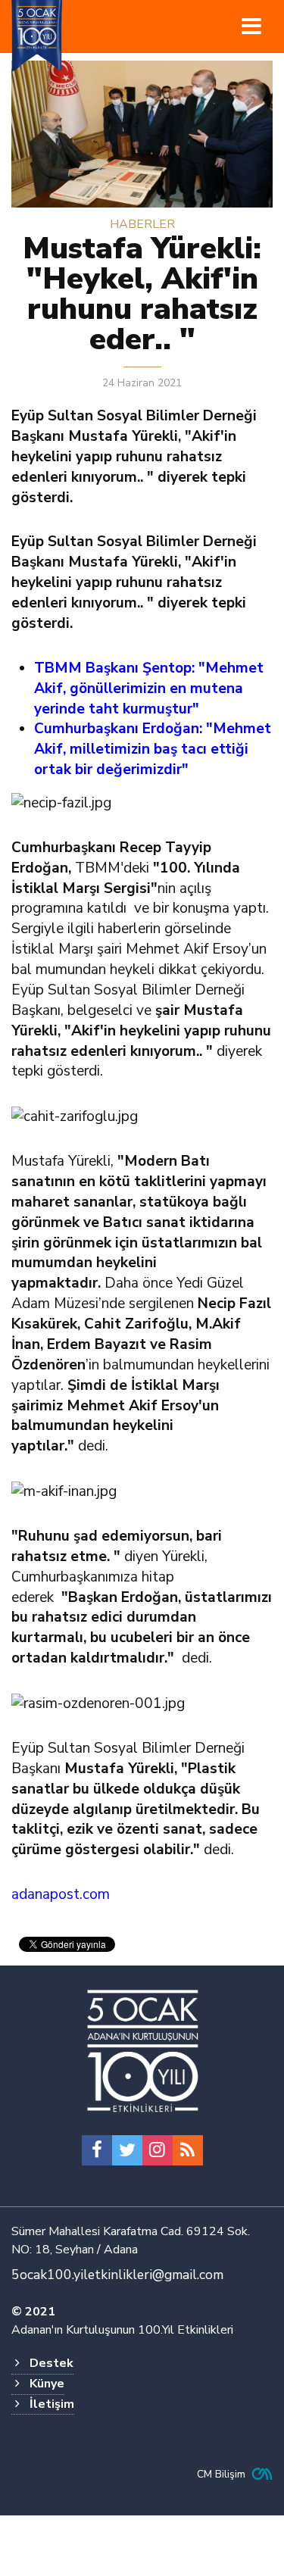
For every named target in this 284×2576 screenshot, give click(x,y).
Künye (47, 2384)
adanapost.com (61, 1894)
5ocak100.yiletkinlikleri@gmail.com (117, 2275)
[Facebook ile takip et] (97, 2150)
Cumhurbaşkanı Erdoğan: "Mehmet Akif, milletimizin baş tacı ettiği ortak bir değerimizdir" (153, 749)
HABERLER (142, 224)
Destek (51, 2363)
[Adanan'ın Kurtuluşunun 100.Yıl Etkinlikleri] (142, 2052)
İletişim (52, 2404)
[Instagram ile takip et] (158, 2150)
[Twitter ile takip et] (127, 2150)
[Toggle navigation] (251, 27)
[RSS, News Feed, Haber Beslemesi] (188, 2150)
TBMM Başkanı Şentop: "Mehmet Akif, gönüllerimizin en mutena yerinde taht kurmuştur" (149, 688)
